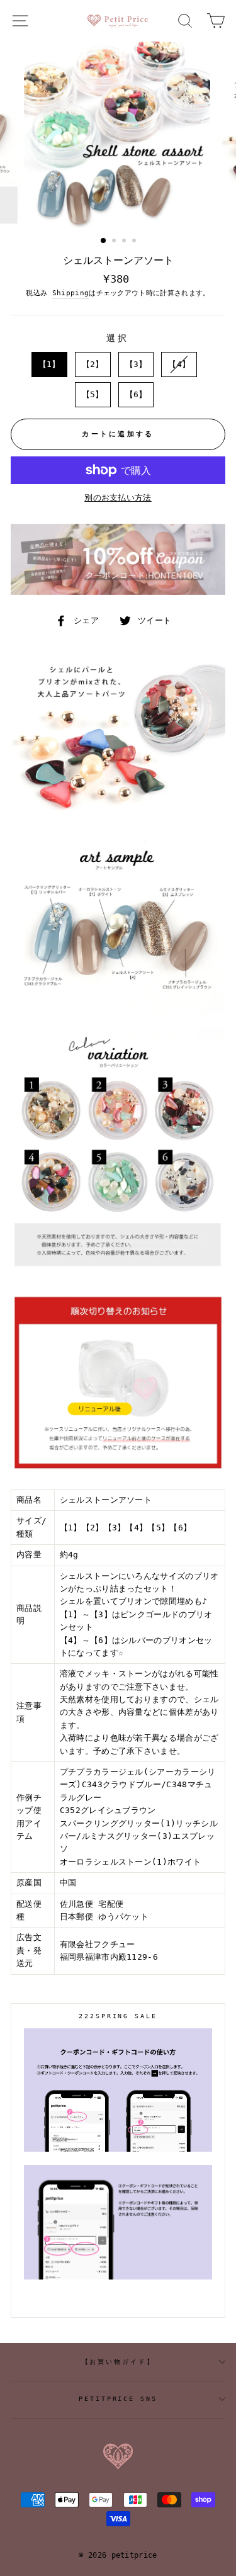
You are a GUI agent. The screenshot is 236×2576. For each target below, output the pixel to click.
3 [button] (125, 242)
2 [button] (115, 242)
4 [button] (135, 242)
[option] (118, 135)
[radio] (49, 364)
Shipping (71, 293)
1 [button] (104, 241)
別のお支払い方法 (118, 498)
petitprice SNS (118, 2399)
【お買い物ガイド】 (118, 2362)
